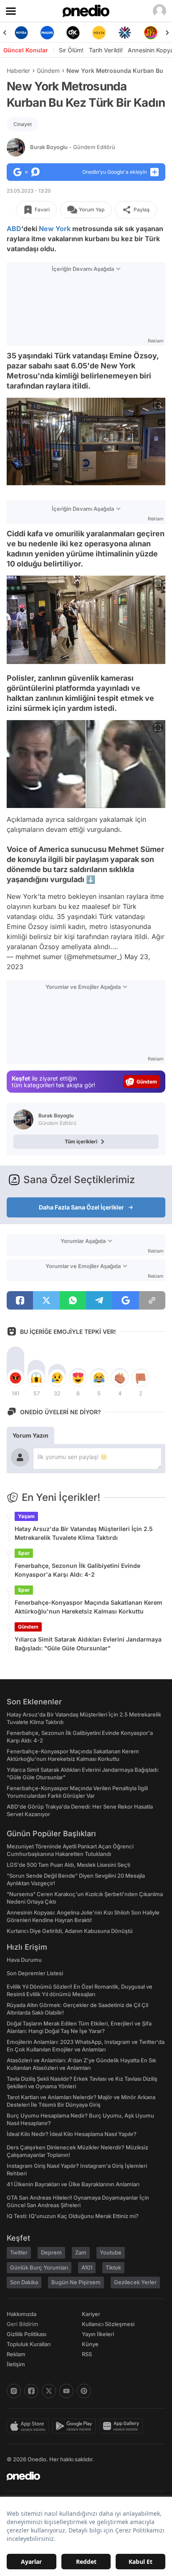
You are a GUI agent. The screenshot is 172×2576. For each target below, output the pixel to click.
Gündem (48, 71)
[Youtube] (66, 2391)
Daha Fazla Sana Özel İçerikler (81, 1207)
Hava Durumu (24, 1960)
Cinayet (23, 124)
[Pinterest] (84, 2391)
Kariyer (91, 2314)
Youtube (111, 2252)
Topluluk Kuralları (29, 2344)
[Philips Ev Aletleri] (47, 33)
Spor (24, 1553)
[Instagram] (14, 2391)
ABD (14, 229)
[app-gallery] (123, 2426)
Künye (90, 2344)
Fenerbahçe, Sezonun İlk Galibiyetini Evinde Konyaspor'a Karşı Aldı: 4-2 (77, 1570)
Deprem (51, 2252)
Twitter (19, 2252)
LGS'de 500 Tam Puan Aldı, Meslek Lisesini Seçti (68, 1865)
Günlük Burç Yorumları (39, 2267)
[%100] (99, 33)
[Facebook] (31, 2391)
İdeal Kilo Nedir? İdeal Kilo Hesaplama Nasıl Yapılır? (72, 2134)
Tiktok (113, 2267)
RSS (87, 2354)
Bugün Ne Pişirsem (76, 2282)
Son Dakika (24, 2282)
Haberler (18, 71)
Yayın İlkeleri (98, 2334)
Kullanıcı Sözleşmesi (108, 2324)
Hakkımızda (21, 2314)
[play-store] (76, 2426)
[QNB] (125, 33)
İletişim (16, 2364)
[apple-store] (29, 2426)
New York (55, 229)
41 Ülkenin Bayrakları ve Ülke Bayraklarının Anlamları (73, 2184)
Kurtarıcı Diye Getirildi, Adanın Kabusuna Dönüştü (70, 1931)
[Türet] (151, 33)
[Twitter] (49, 2391)
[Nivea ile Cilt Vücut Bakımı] (21, 33)
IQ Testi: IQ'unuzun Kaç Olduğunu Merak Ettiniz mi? (73, 2216)
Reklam (16, 2354)
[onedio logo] (81, 2476)
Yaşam (26, 1516)
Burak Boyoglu (73, 147)
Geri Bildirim (22, 2324)
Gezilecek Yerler (135, 2282)
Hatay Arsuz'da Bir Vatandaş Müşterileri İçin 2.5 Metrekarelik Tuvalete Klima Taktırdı (84, 1533)
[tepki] (15, 1378)
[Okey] (73, 33)
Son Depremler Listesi (35, 1973)
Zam (81, 2252)
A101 (87, 2267)
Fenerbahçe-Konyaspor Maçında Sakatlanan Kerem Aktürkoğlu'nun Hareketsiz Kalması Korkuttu (89, 1607)
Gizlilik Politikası (27, 2334)
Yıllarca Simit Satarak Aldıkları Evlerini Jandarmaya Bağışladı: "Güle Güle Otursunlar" (88, 1644)
